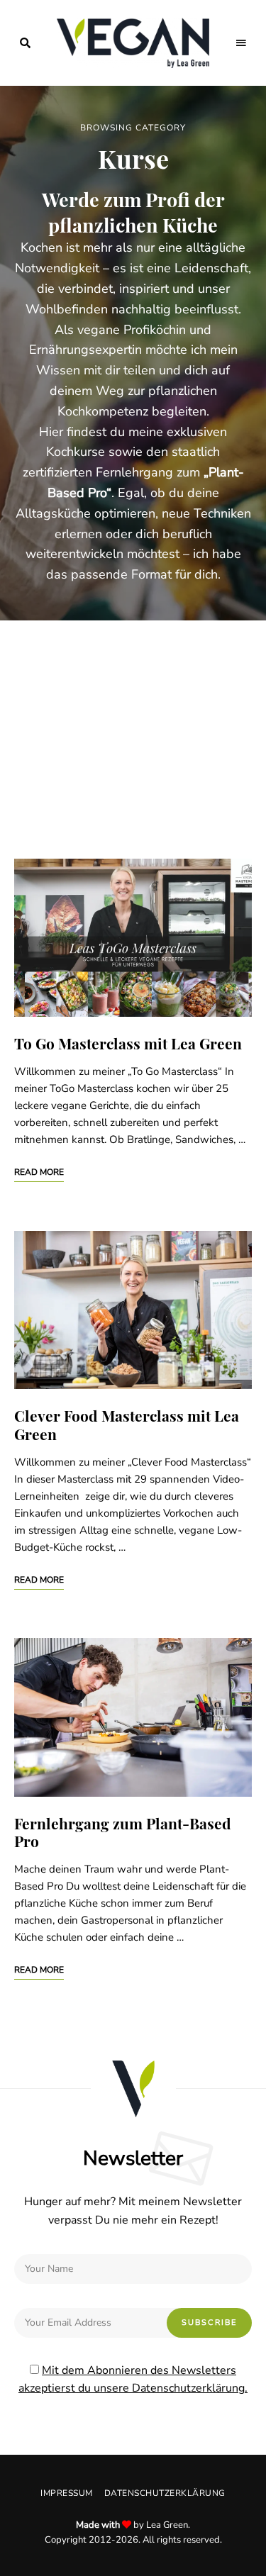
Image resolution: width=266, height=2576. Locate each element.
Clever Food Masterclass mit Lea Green (127, 1424)
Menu (241, 43)
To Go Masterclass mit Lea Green (128, 1043)
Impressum (67, 2493)
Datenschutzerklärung (165, 2493)
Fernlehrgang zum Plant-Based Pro (123, 1832)
